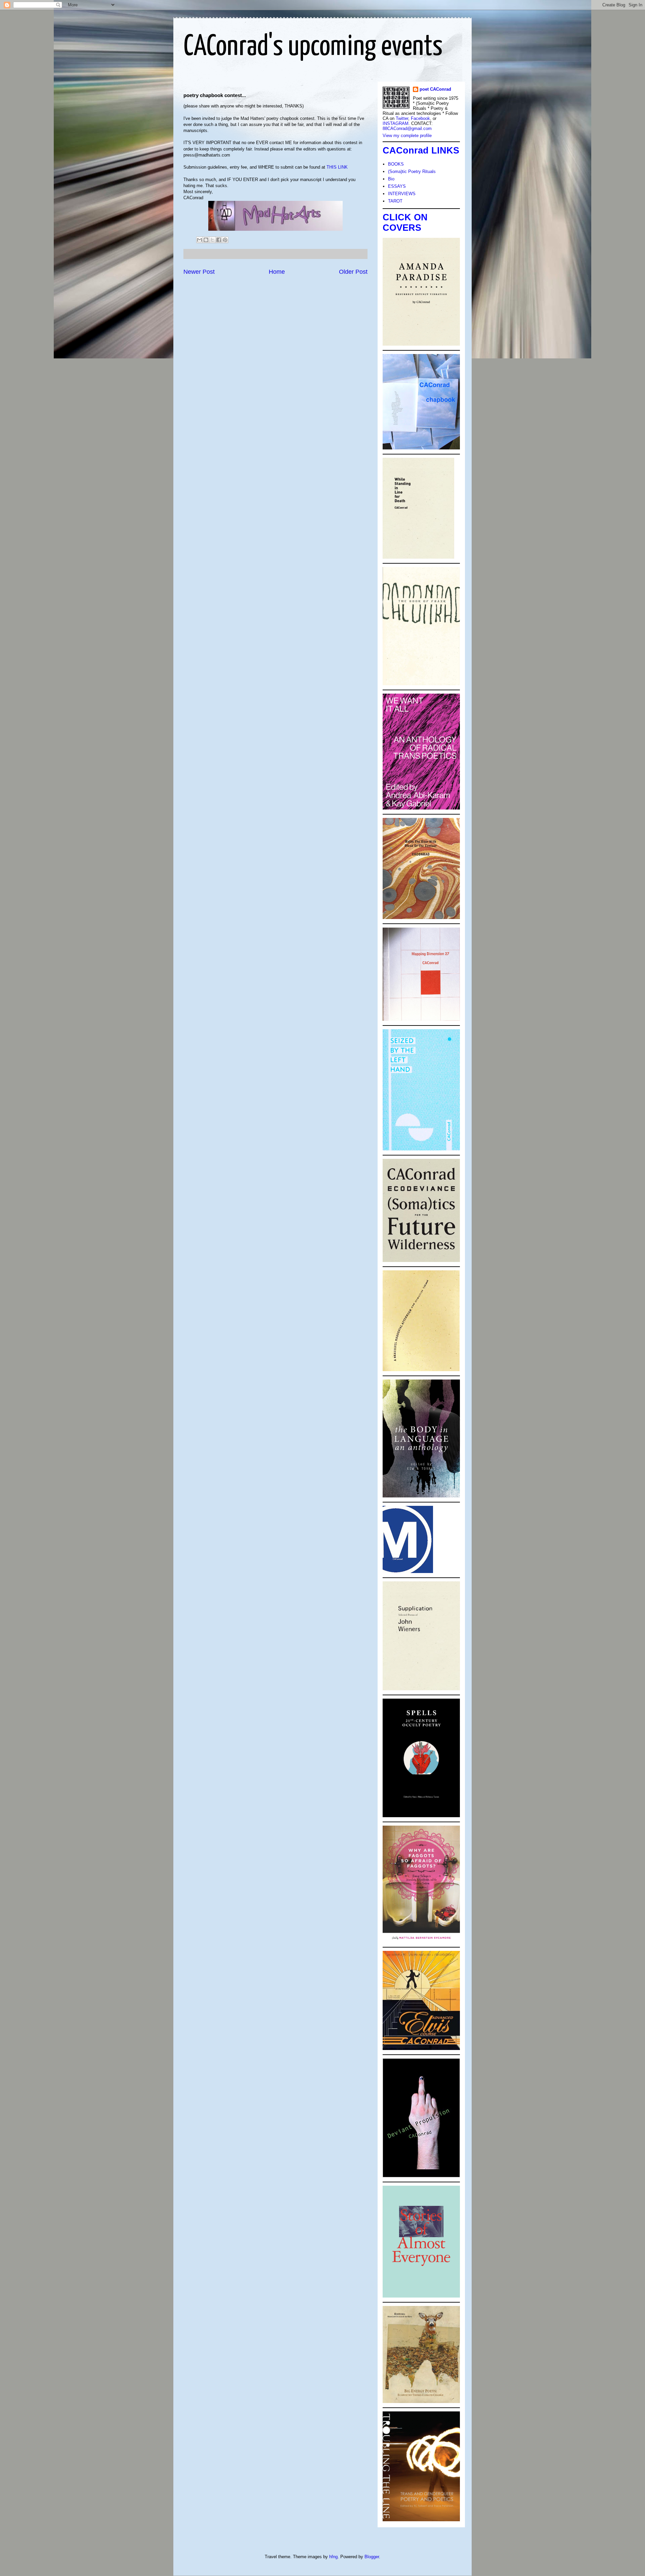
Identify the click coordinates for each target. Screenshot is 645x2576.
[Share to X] (212, 240)
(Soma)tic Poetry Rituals (412, 171)
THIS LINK (337, 167)
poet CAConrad (435, 89)
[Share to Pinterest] (225, 240)
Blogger (372, 2557)
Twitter (402, 118)
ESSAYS (397, 186)
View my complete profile (407, 136)
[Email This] (200, 240)
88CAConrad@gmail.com (407, 128)
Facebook (420, 118)
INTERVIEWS (402, 194)
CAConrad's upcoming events (313, 47)
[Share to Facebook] (219, 240)
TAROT (395, 201)
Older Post (353, 272)
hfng (333, 2557)
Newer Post (199, 272)
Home (277, 272)
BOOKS (396, 164)
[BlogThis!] (206, 240)
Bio (391, 179)
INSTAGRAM (396, 123)
